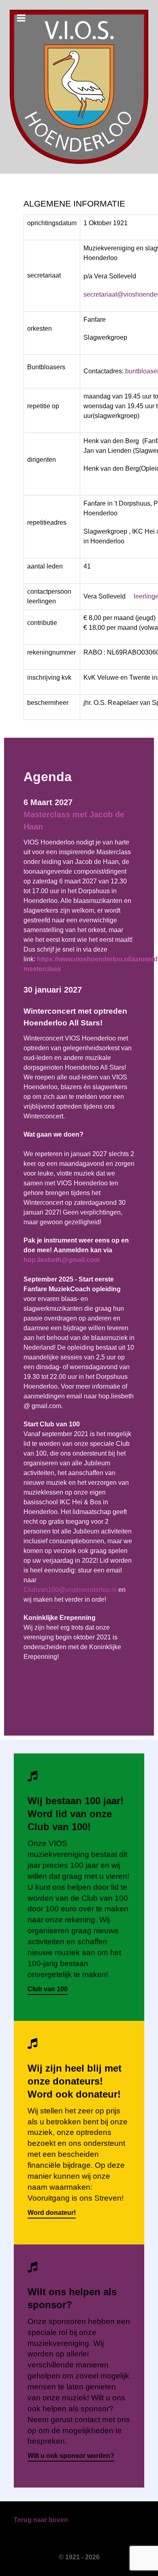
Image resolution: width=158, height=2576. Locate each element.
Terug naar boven (41, 2520)
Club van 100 (48, 1989)
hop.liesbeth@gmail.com (62, 1260)
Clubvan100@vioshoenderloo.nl (70, 1590)
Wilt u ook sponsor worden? (71, 2456)
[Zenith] (79, 87)
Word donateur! (52, 2213)
